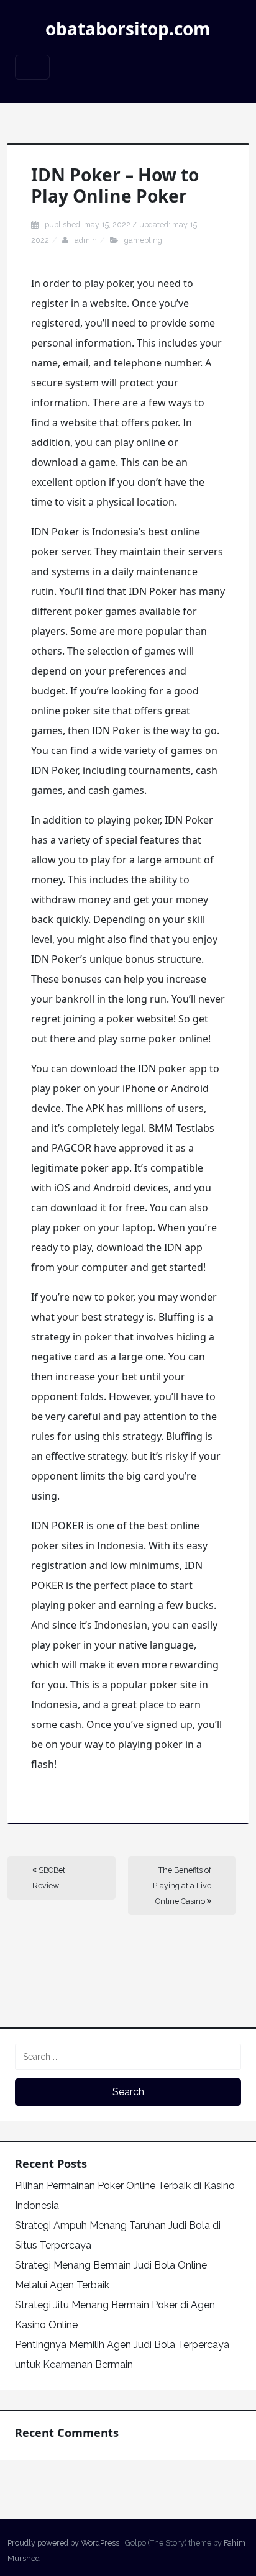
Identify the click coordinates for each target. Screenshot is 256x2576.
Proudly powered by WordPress (63, 2543)
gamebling (143, 240)
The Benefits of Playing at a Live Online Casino (182, 1886)
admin (86, 240)
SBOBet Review (49, 1878)
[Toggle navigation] (32, 67)
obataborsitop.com (128, 29)
